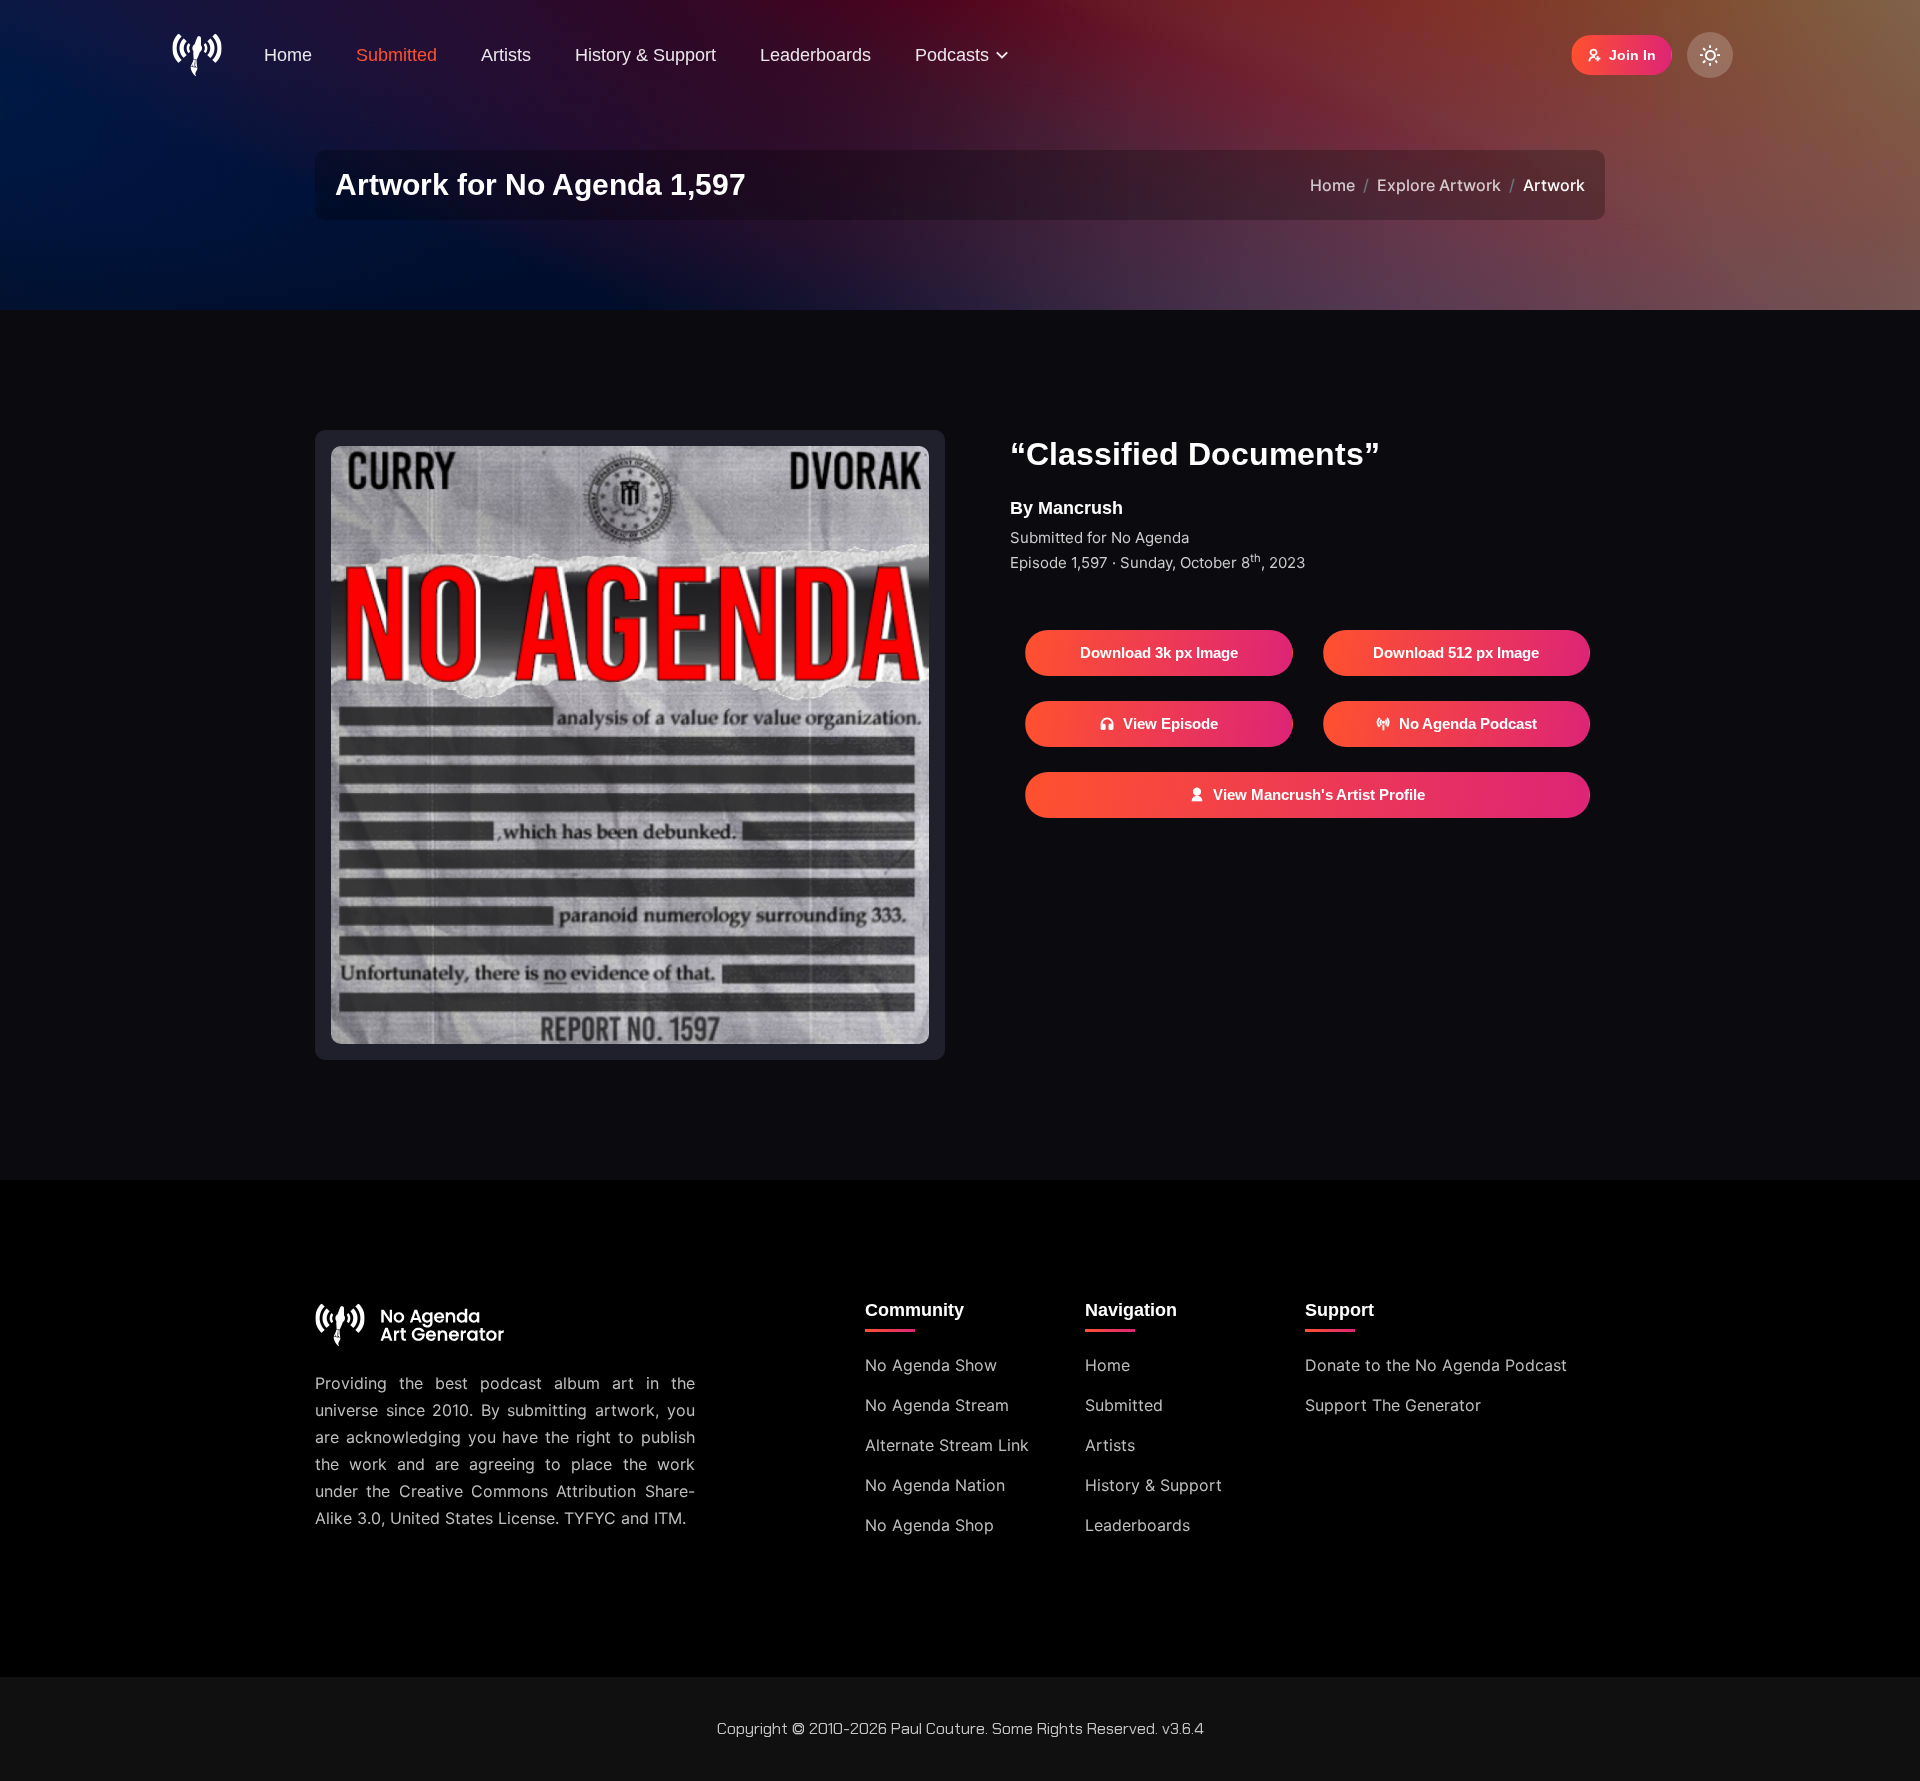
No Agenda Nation (935, 1485)
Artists (506, 55)
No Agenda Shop (929, 1525)
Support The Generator (1393, 1405)
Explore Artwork (1439, 185)
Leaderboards (815, 55)
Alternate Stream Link (947, 1445)
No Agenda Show (931, 1365)
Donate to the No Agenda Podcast (1436, 1365)
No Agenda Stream (937, 1405)
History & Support (645, 55)
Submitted (396, 55)
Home (288, 55)
